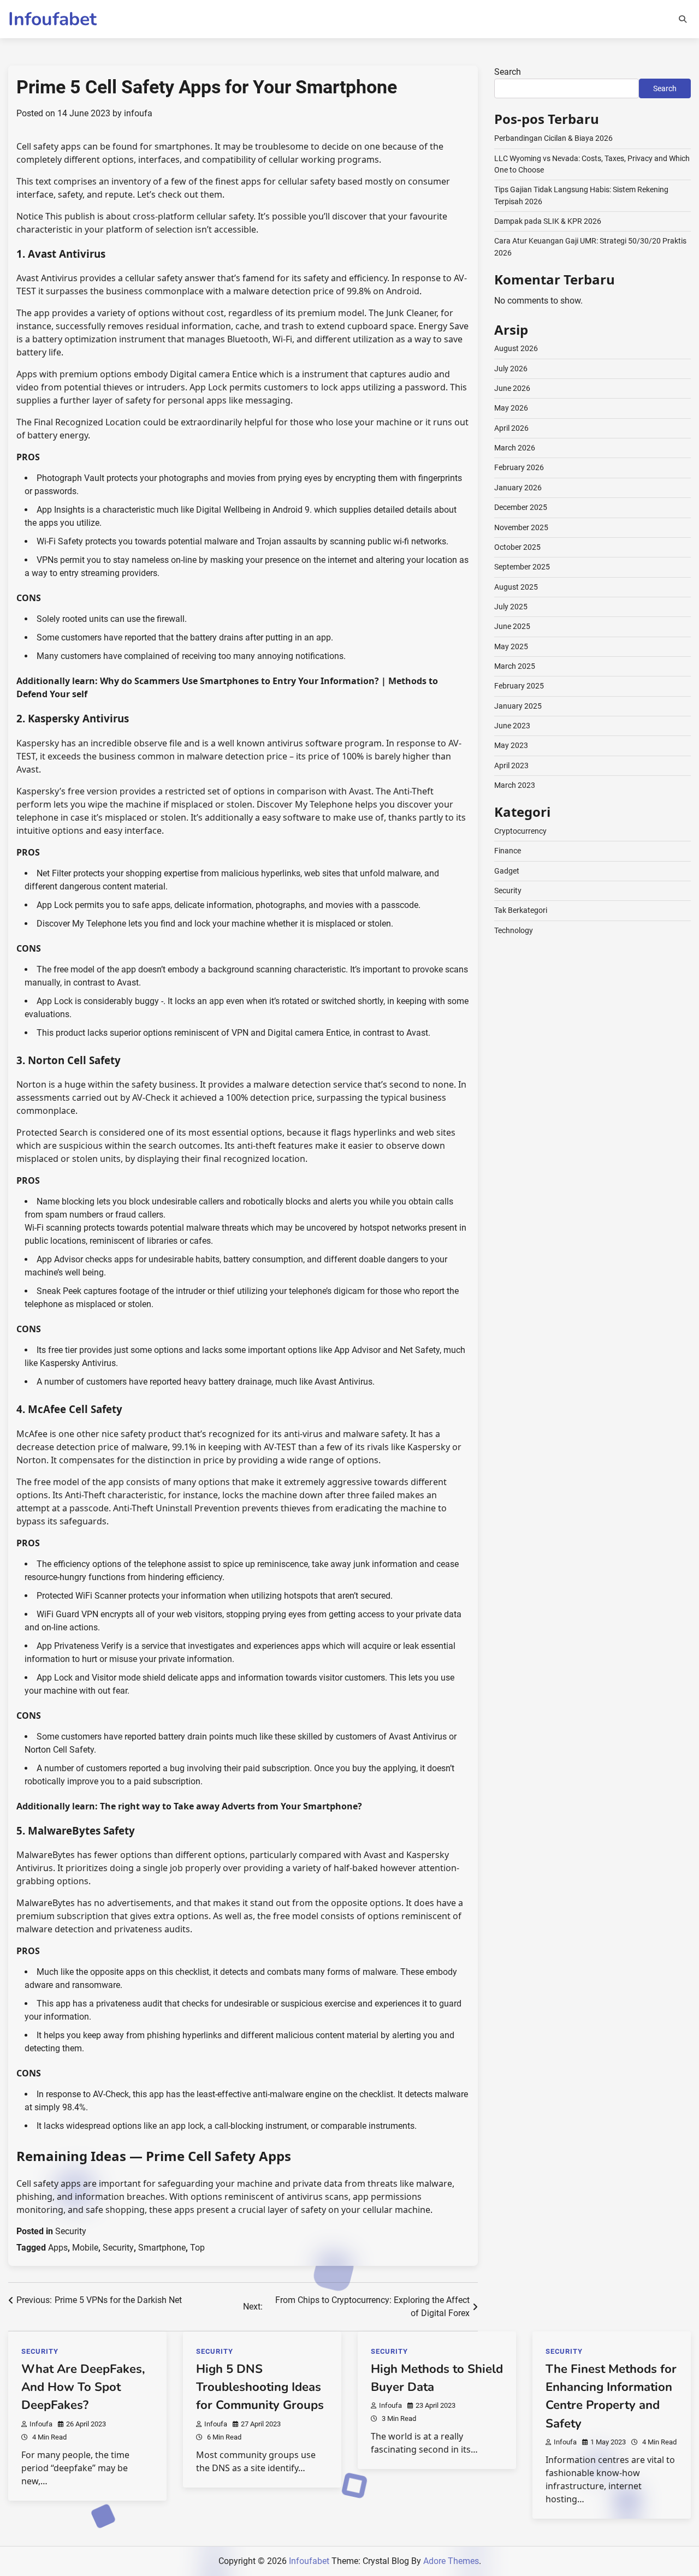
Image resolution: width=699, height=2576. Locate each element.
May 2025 (511, 646)
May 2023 (511, 745)
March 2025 (515, 666)
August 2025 (516, 586)
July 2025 (511, 607)
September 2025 (522, 567)
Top (197, 2248)
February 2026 (519, 467)
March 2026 (515, 448)
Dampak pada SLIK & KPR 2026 (548, 221)
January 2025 (518, 706)
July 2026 (511, 369)
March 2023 (515, 785)
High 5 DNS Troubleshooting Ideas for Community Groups (260, 2387)
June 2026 (512, 388)
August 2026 (516, 348)
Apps (58, 2248)
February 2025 (519, 686)
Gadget (507, 871)
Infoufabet (52, 19)
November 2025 (521, 527)
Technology (514, 930)
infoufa (138, 113)
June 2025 (512, 626)
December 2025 (521, 507)
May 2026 (511, 408)
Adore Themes (451, 2561)
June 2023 (512, 726)
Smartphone (162, 2248)
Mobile (85, 2248)
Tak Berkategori (521, 910)
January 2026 (518, 488)
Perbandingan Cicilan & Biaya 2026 (553, 138)
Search (508, 72)
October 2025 (517, 547)
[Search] (683, 19)
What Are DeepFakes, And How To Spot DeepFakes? (83, 2387)
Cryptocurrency (520, 831)
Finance (508, 851)
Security (71, 2231)
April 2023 (511, 765)
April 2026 (511, 428)
